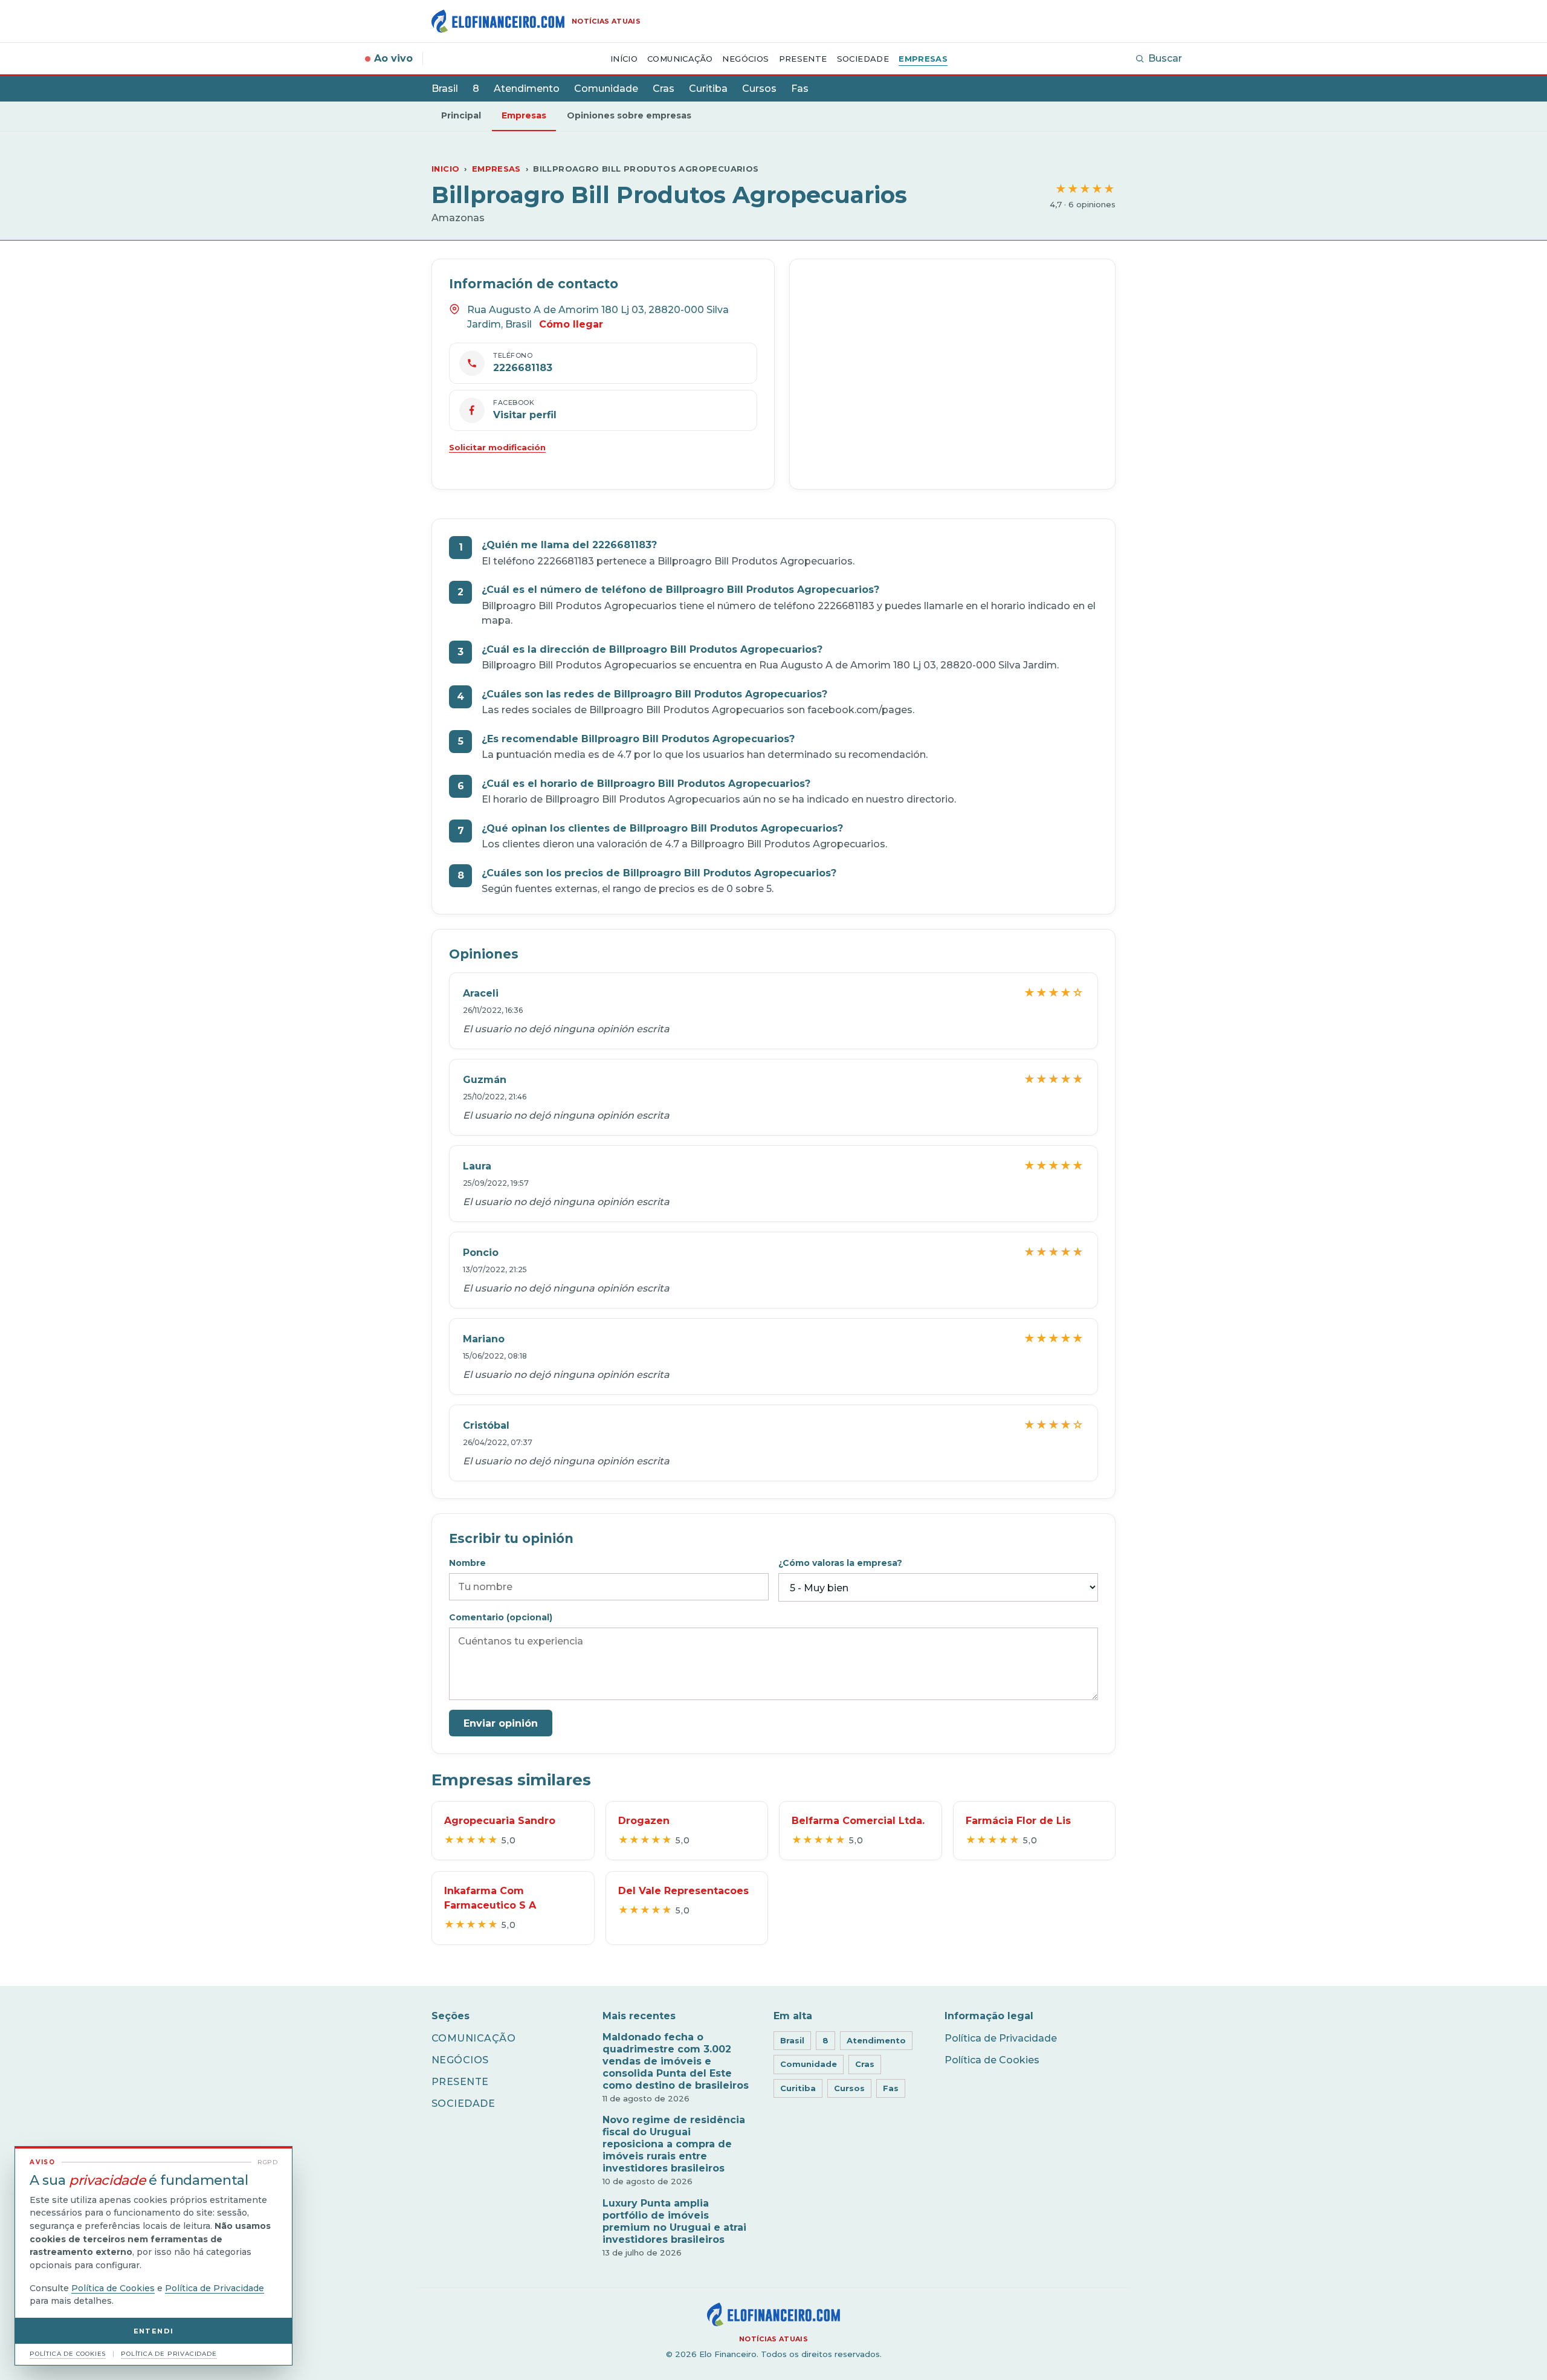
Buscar (1165, 58)
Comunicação (680, 59)
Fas (800, 89)
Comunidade (606, 89)
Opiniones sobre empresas (629, 115)
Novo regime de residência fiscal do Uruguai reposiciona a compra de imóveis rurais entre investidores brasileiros (674, 2144)
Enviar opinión (501, 1723)
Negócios (745, 59)
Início (624, 59)
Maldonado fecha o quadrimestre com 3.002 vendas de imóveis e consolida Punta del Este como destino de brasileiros (676, 2061)
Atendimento (527, 89)
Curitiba (708, 89)
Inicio (445, 169)
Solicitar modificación (497, 447)
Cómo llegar (571, 324)
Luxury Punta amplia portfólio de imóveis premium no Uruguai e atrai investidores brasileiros (674, 2221)
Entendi (154, 2331)
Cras (664, 89)
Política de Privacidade (1001, 2038)
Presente (803, 59)
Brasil (445, 89)
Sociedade (863, 59)
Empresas (923, 59)
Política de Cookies (992, 2060)
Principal (461, 115)
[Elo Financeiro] (773, 2314)
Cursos (759, 89)
